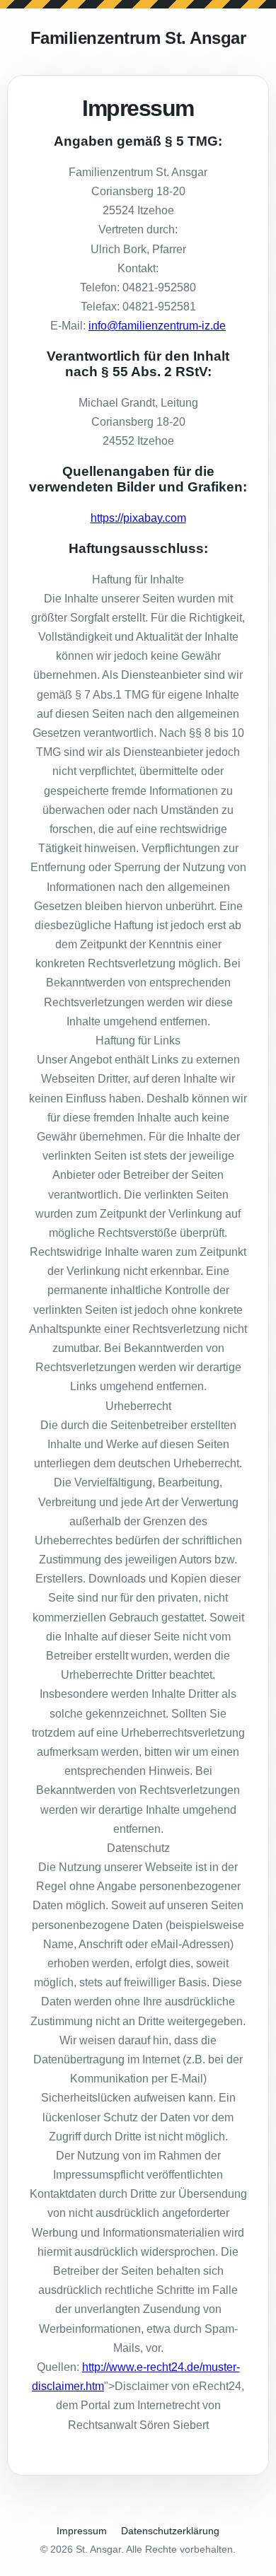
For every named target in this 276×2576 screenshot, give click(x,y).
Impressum (82, 2531)
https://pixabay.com (138, 518)
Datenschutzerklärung (170, 2531)
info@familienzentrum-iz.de (157, 326)
